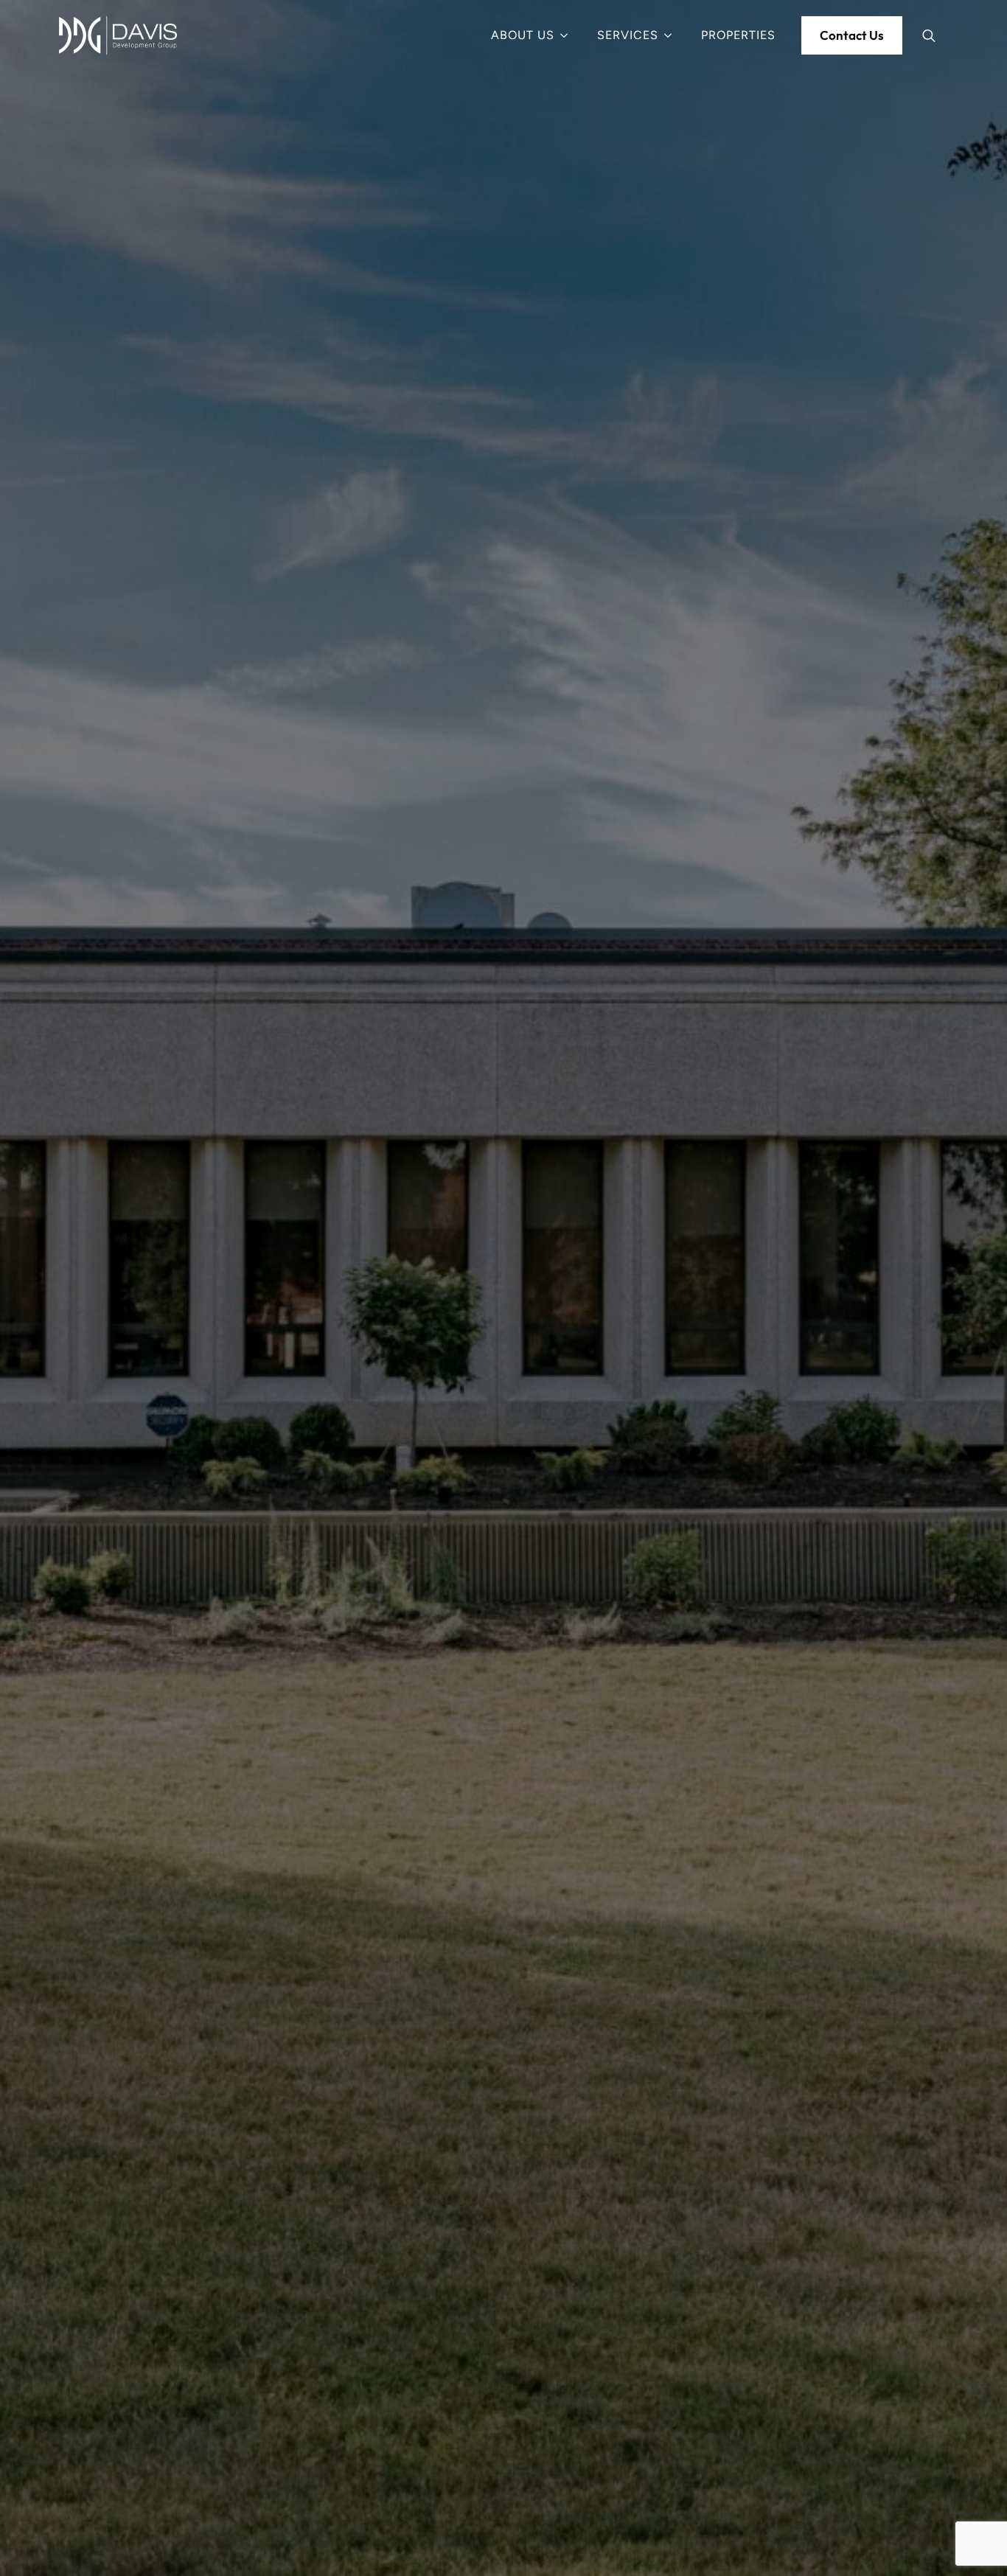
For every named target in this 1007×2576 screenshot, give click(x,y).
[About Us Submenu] (568, 35)
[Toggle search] (929, 35)
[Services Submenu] (672, 35)
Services (628, 35)
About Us (523, 35)
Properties (738, 35)
